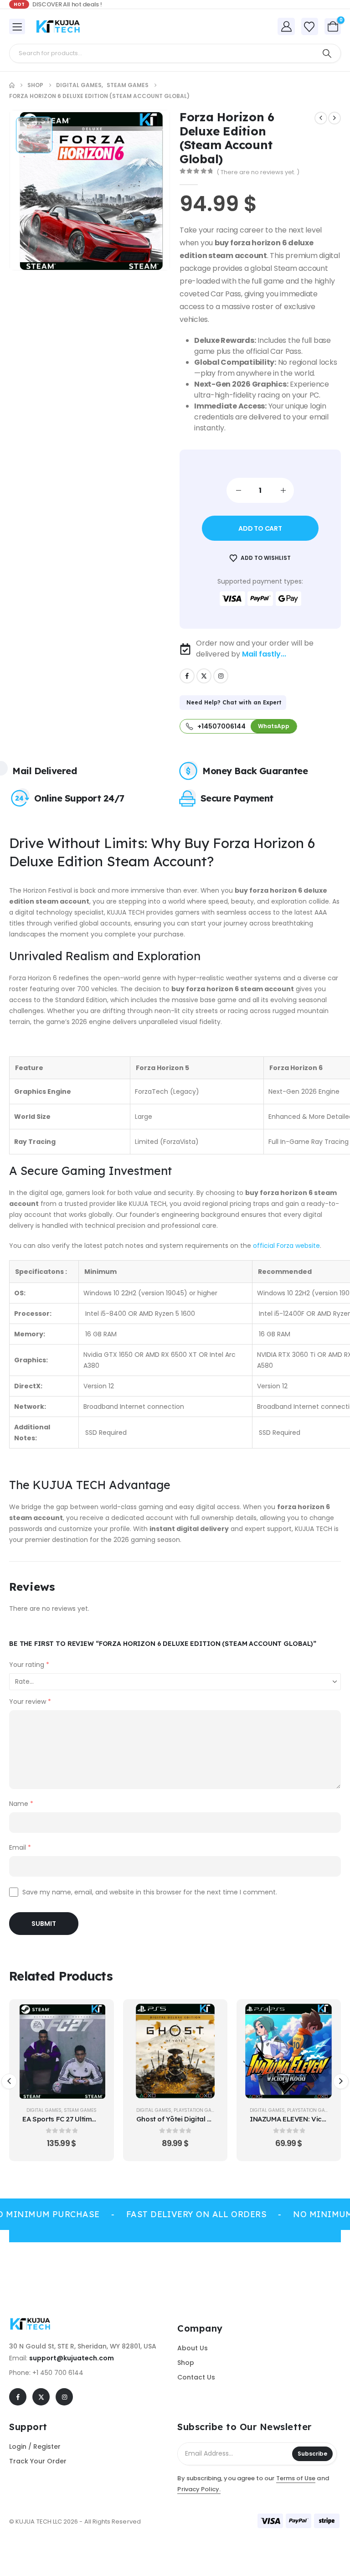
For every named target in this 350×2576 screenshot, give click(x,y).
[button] (9, 2081)
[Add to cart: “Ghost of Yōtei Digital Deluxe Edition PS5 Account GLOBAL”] (96, 2017)
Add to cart (260, 528)
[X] (204, 676)
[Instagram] (221, 676)
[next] (335, 118)
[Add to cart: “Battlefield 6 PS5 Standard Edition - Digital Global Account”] (323, 2017)
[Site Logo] (60, 26)
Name (21, 1804)
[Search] (327, 53)
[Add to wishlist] (96, 2040)
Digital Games (40, 2110)
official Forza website (286, 1246)
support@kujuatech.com (72, 2358)
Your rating (29, 1665)
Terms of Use (296, 2478)
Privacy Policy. (199, 2489)
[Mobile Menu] (17, 26)
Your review (30, 1702)
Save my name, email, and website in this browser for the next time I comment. (150, 1892)
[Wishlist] (309, 27)
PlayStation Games (84, 2110)
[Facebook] (187, 676)
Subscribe (312, 2454)
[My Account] (286, 26)
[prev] (321, 118)
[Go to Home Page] (12, 85)
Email (20, 1847)
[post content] (62, 2051)
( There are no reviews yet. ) (258, 172)
